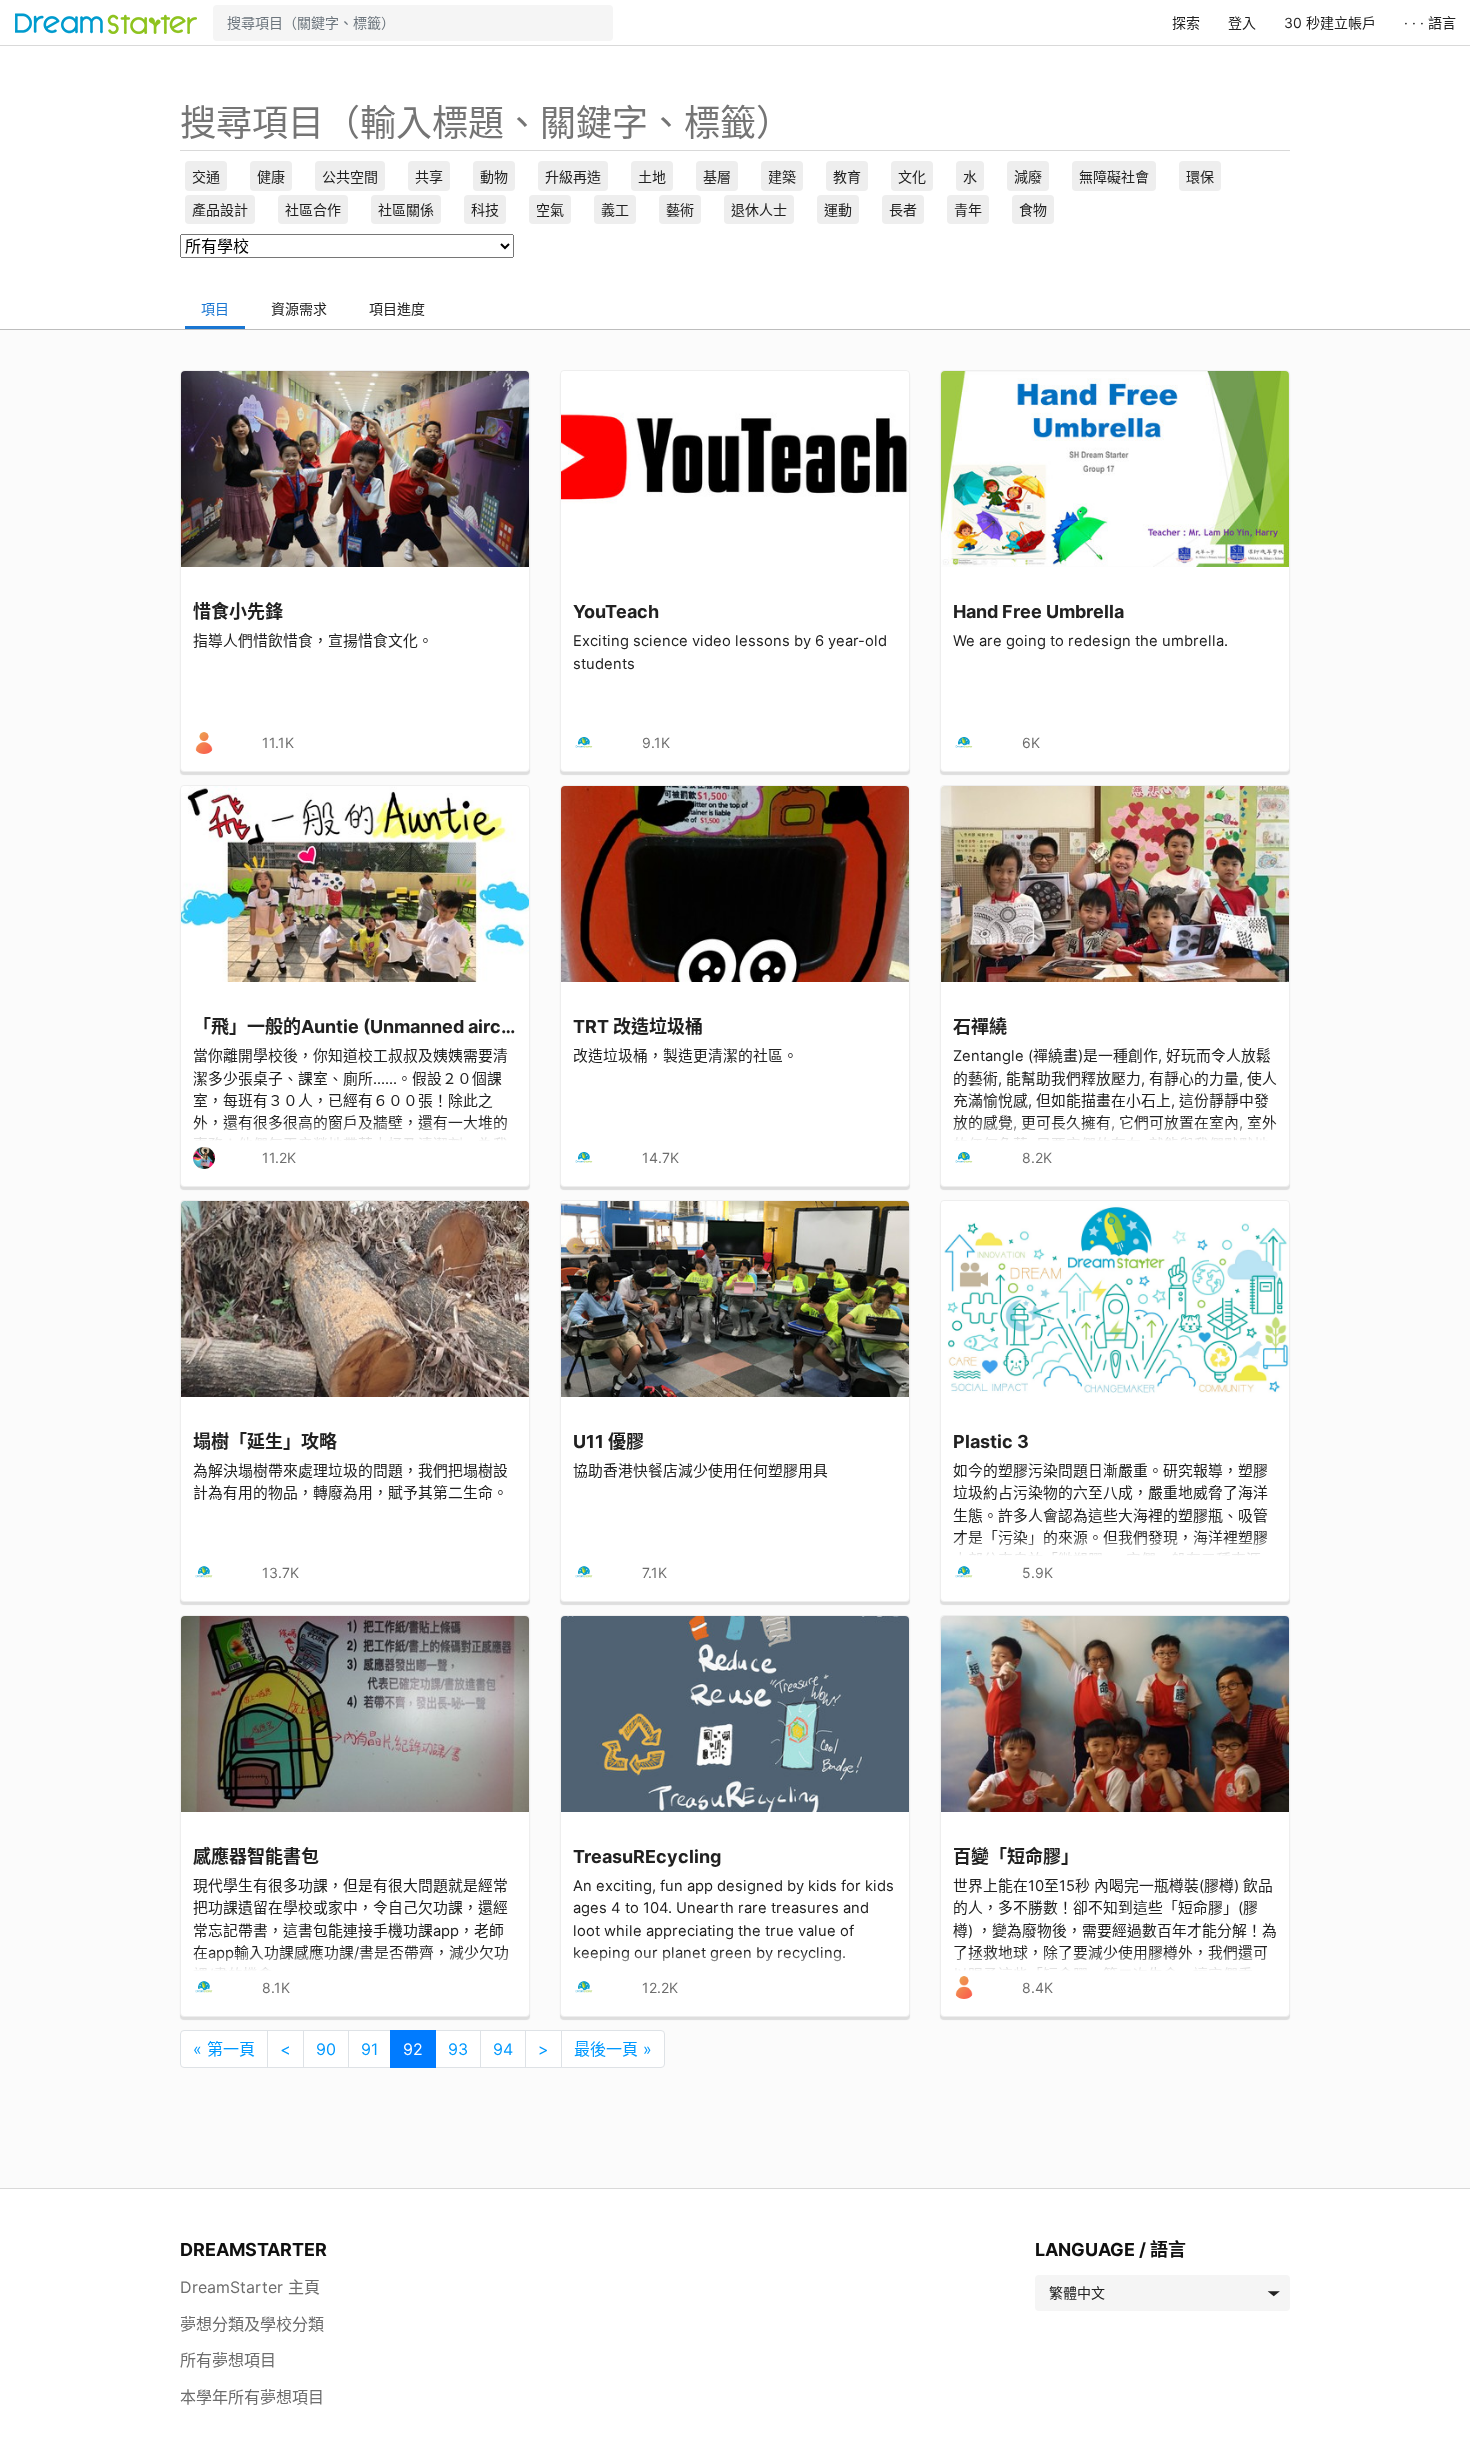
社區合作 (313, 209)
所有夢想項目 (228, 2360)
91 (369, 2049)
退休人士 (759, 209)
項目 (215, 308)
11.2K (279, 1157)
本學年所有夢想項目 (252, 2397)
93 (458, 2049)
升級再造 (573, 176)
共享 (429, 176)
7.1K (654, 1572)
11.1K (278, 742)
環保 (1200, 176)
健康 (271, 176)
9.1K (656, 742)
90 (326, 2049)
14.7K (660, 1157)
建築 (782, 176)
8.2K (1037, 1157)
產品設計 (220, 209)
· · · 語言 (1430, 22)
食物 (1033, 209)
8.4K (1037, 1987)
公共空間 (350, 176)
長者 (903, 209)
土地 (652, 176)
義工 (615, 209)
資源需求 (299, 308)
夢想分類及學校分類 (252, 2324)
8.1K (276, 1987)
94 (503, 2049)
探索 (1186, 22)
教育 (847, 176)
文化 (912, 176)
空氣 (550, 209)
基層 (717, 176)
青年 (968, 209)
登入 (1242, 22)
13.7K (280, 1572)
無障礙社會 (1114, 176)
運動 (838, 209)
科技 (485, 209)
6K (1031, 742)
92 (413, 2049)
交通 (206, 176)
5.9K (1037, 1572)
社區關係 (406, 209)
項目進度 (397, 308)
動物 (494, 176)
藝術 (680, 209)
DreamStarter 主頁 (250, 2287)
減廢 (1028, 176)
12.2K (660, 1987)
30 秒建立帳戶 (1330, 22)
